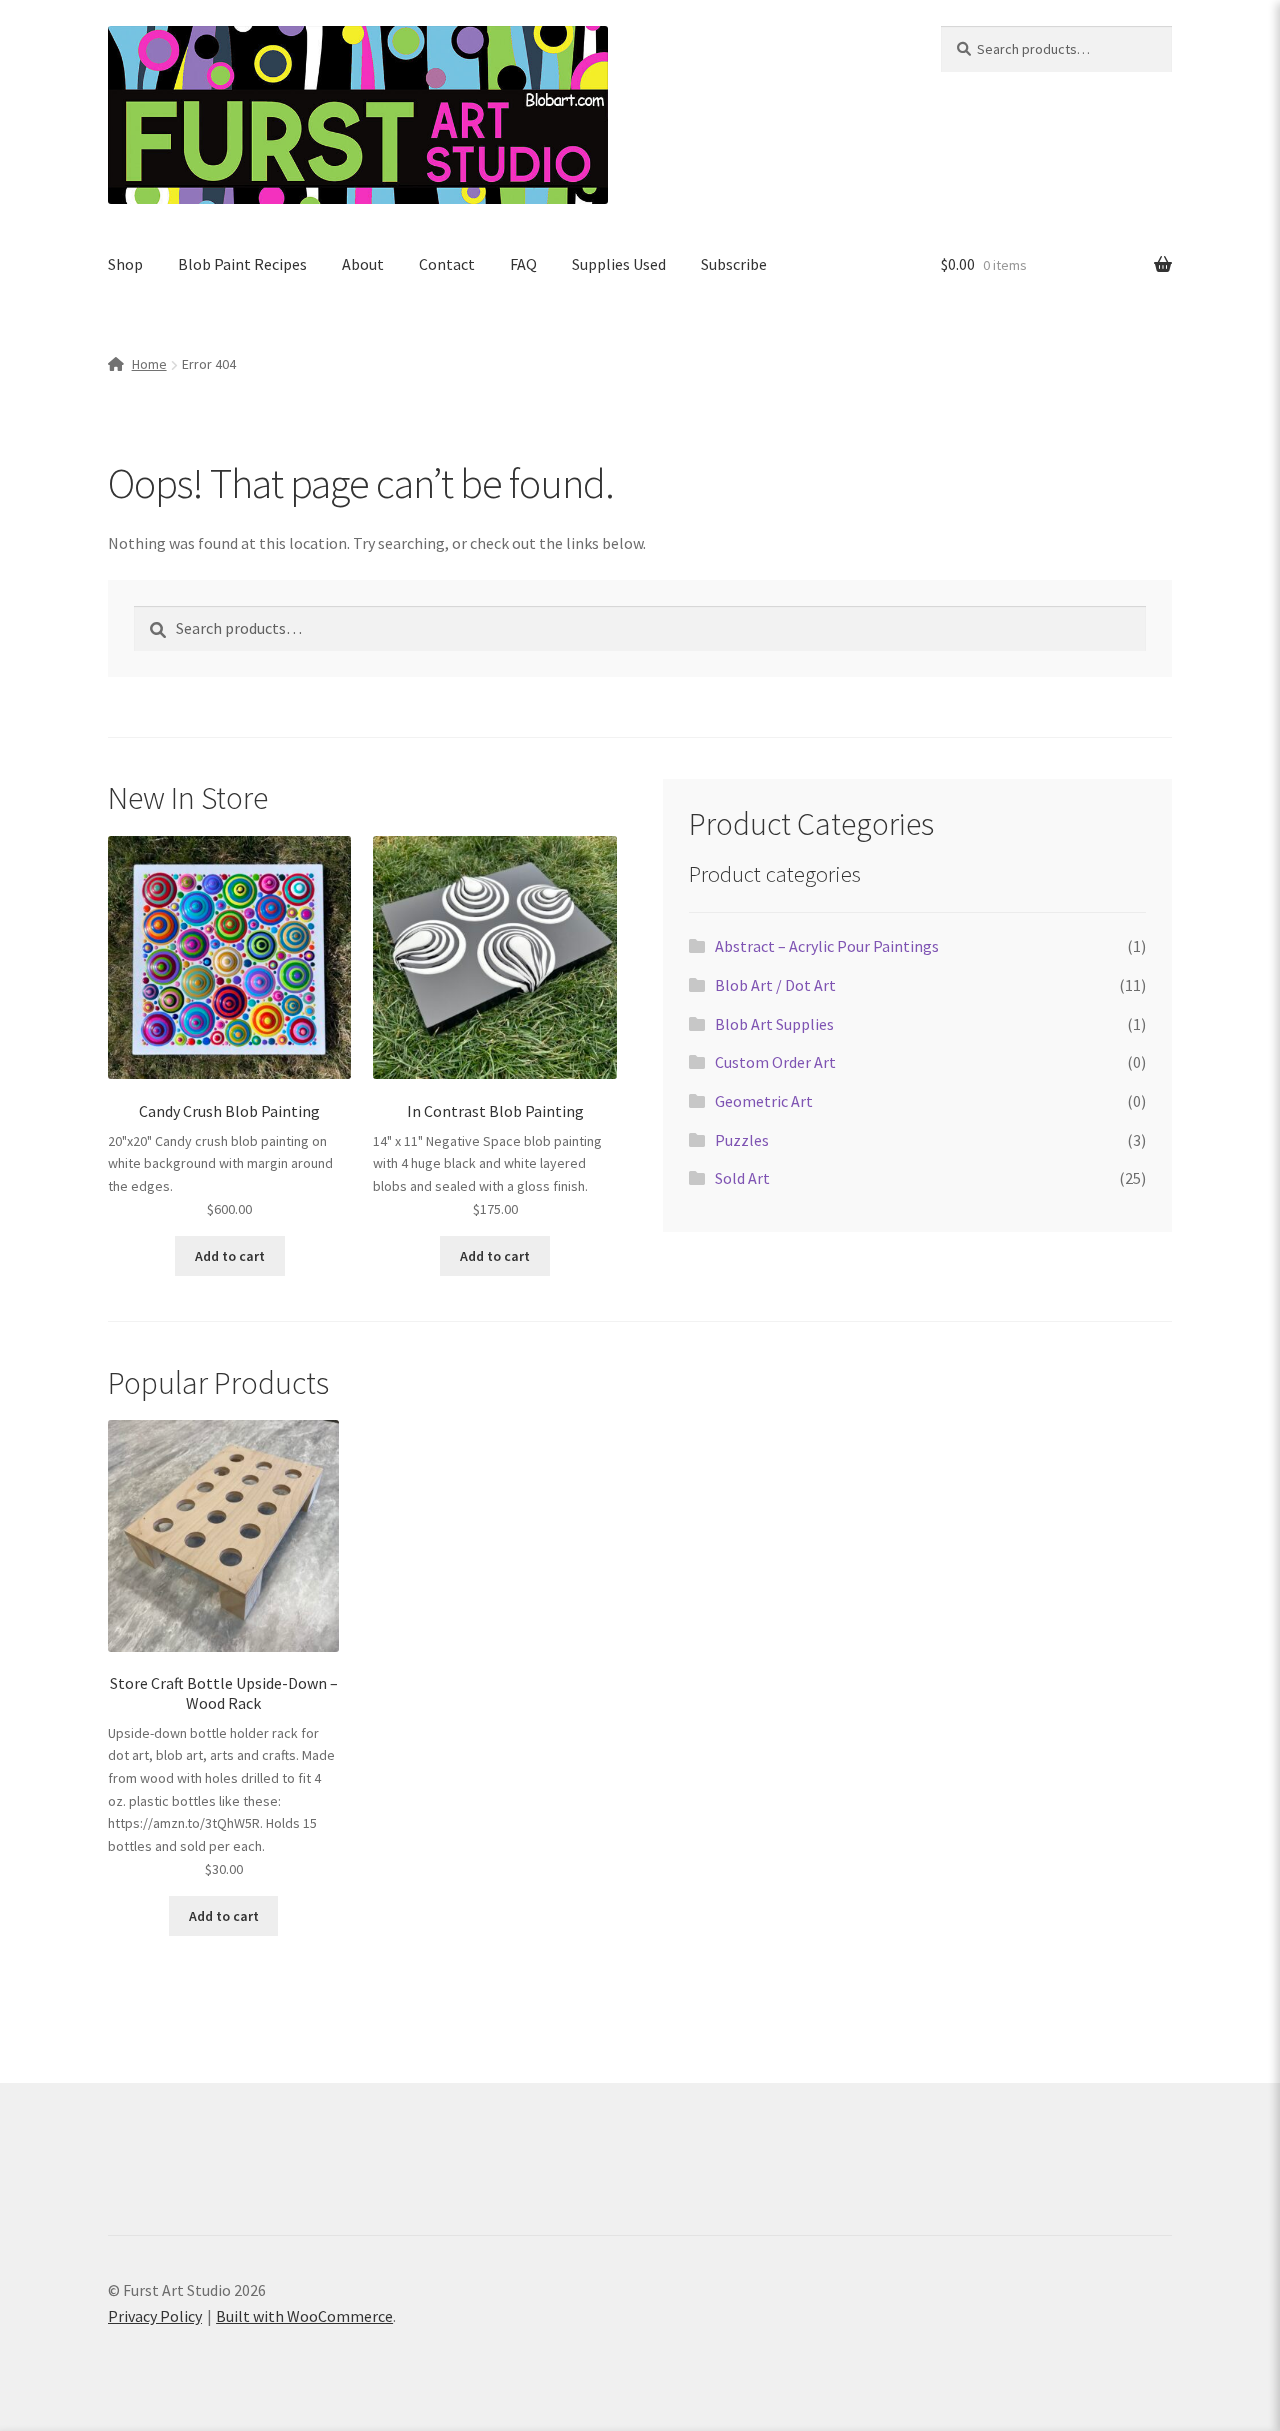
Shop (125, 264)
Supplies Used (619, 264)
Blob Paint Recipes (242, 264)
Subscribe (734, 264)
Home (149, 364)
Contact (447, 264)
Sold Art (742, 1178)
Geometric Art (764, 1101)
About (363, 264)
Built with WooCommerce (304, 2316)
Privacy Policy (155, 2316)
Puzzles (742, 1140)
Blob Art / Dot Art (775, 985)
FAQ (523, 264)
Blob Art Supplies (774, 1024)
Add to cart (230, 1256)
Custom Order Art (775, 1062)
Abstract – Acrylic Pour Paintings (827, 946)
